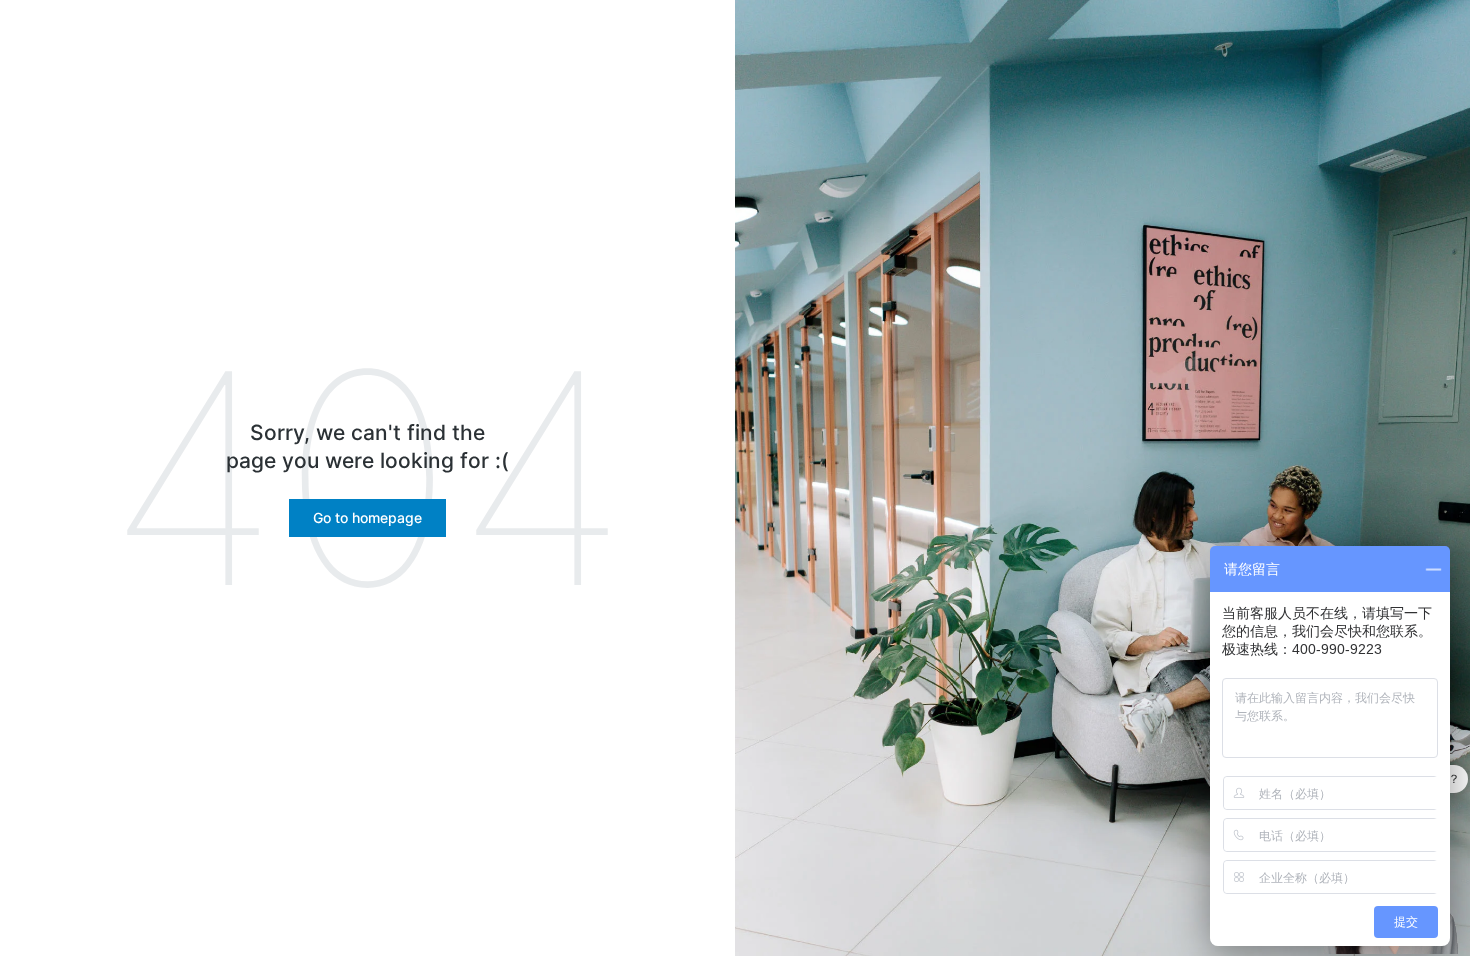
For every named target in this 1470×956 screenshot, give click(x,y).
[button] (367, 518)
